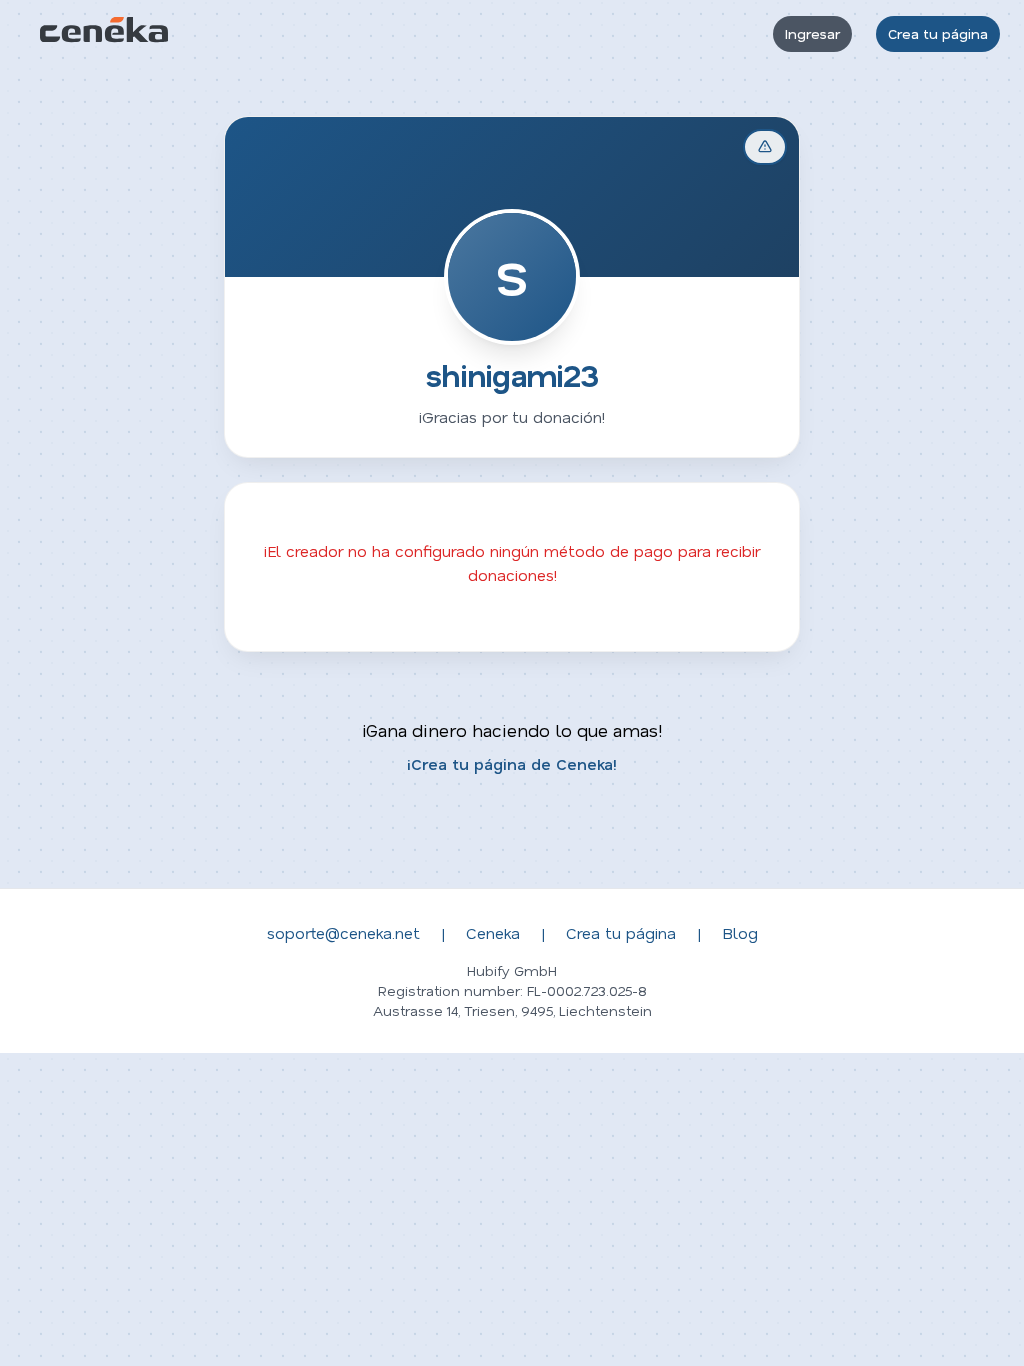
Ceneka (493, 932)
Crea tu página (938, 33)
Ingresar (812, 33)
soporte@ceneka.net (343, 932)
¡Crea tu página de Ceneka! (512, 763)
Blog (740, 932)
